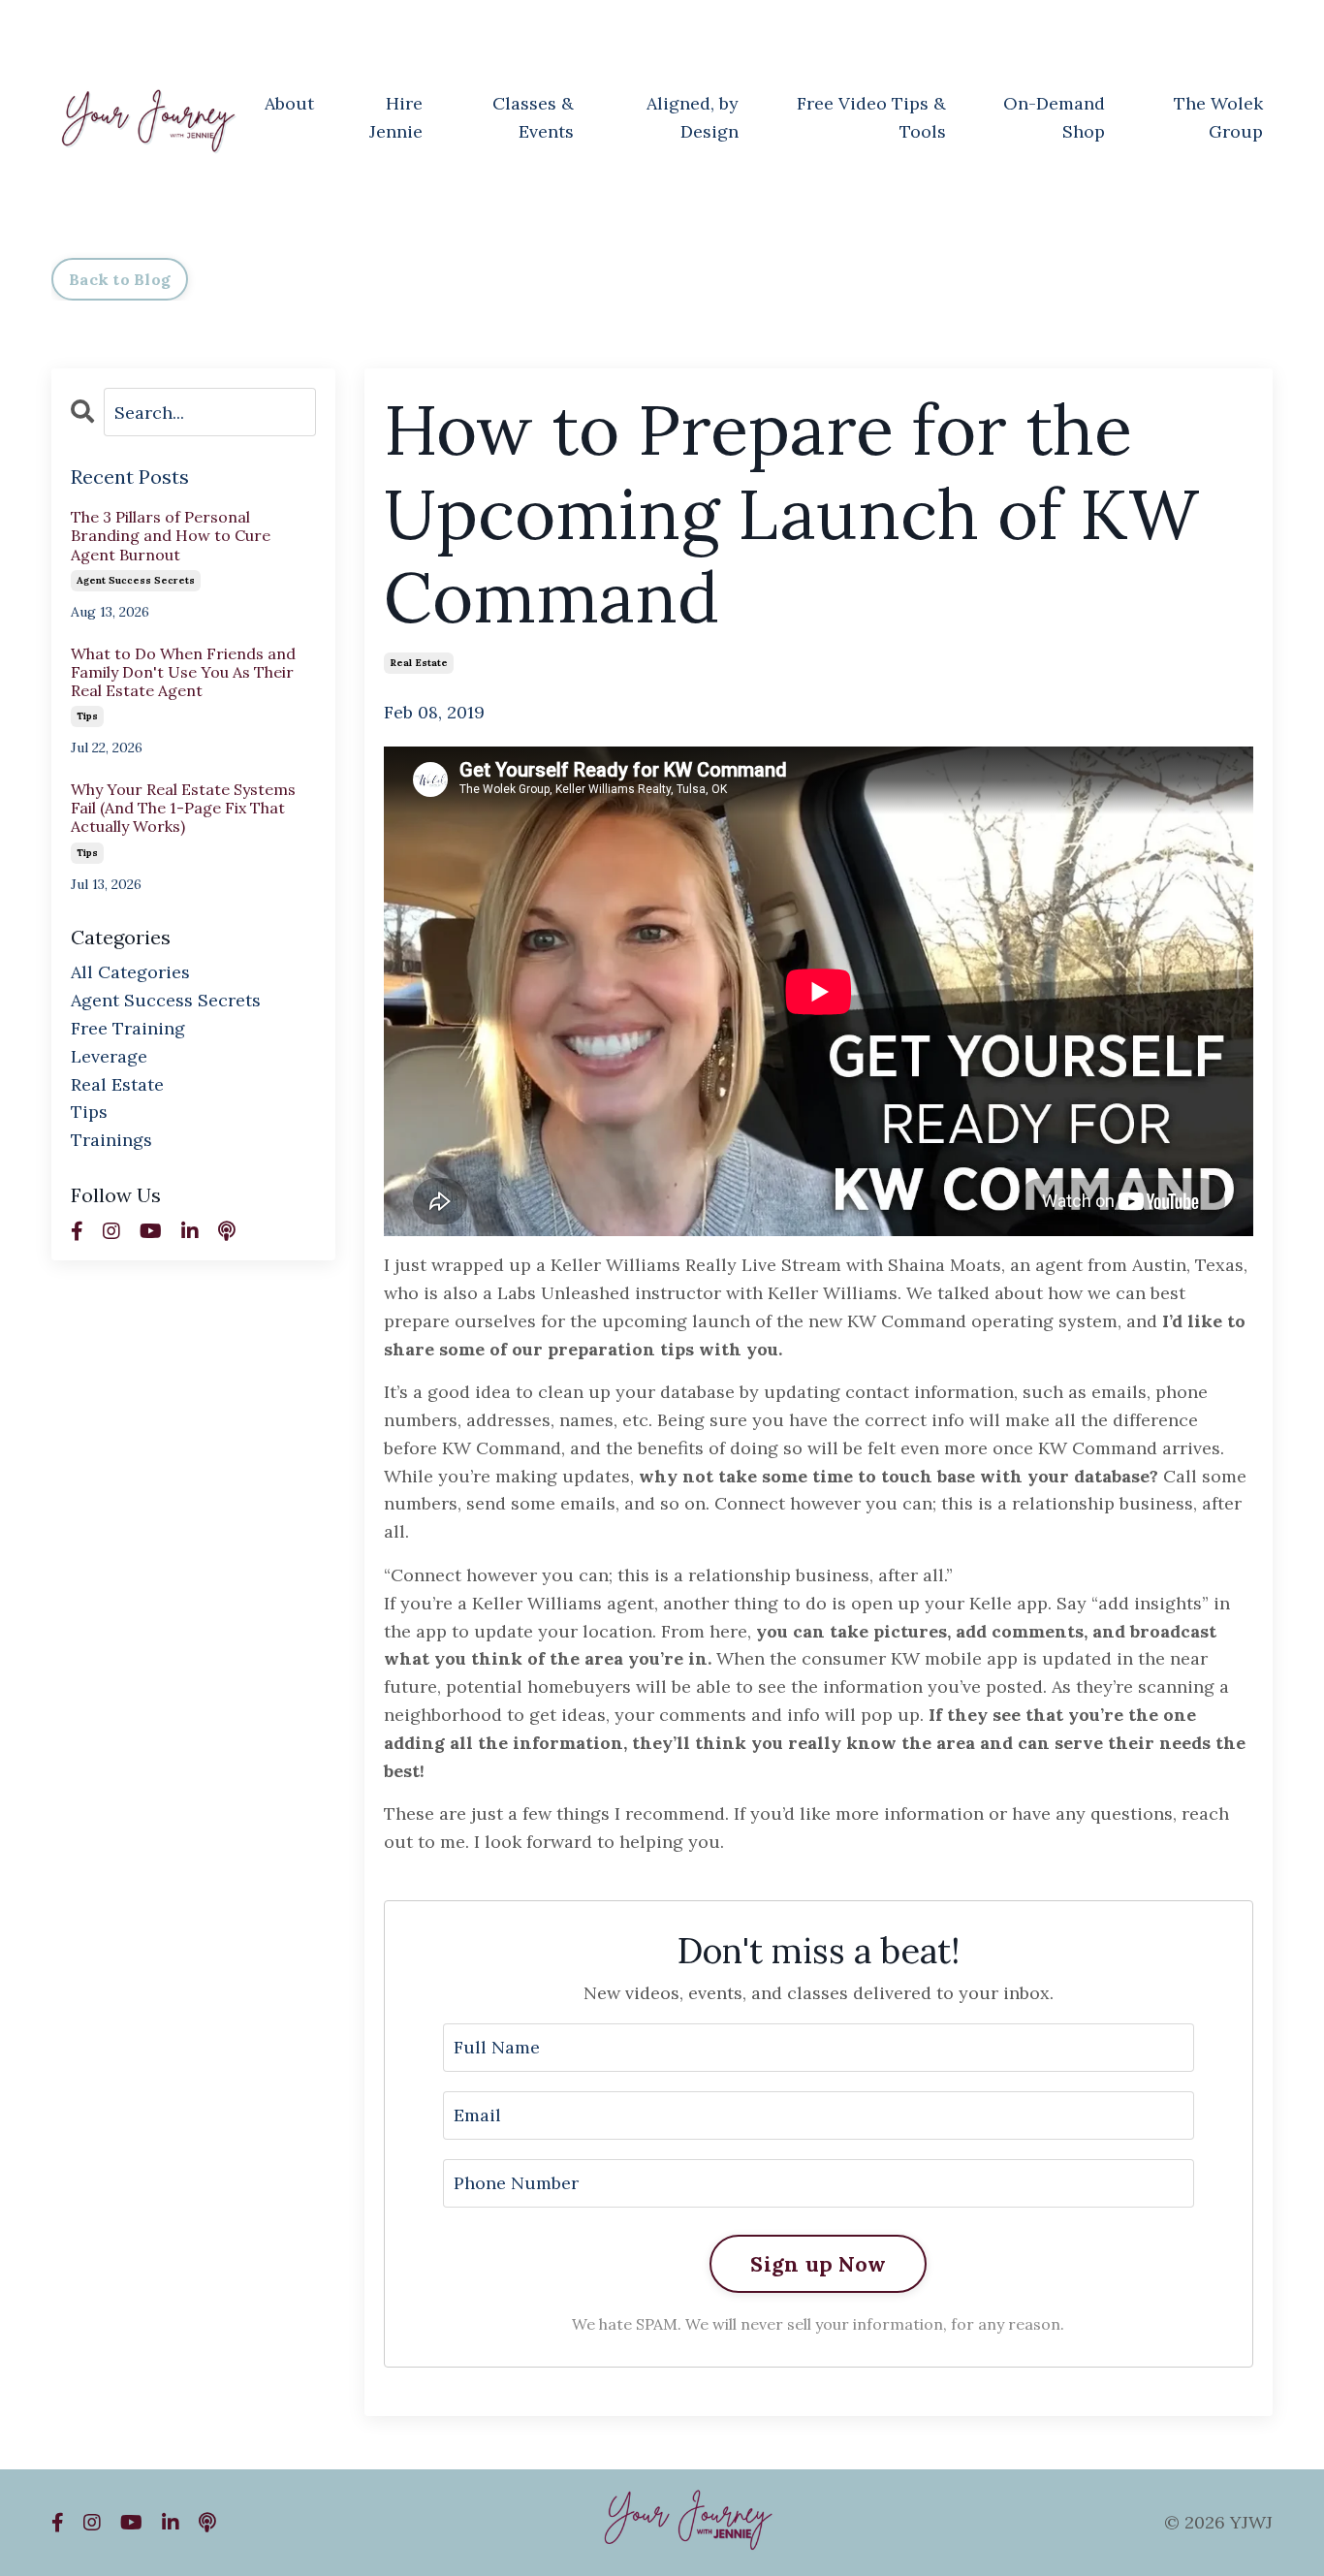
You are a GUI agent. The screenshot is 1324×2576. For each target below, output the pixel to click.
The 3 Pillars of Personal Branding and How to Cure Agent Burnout (171, 536)
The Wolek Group (1218, 117)
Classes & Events (533, 117)
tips (87, 716)
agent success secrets (136, 580)
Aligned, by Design (693, 117)
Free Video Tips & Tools (871, 117)
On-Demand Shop (1054, 117)
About (289, 103)
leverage (109, 1056)
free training (128, 1028)
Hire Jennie (396, 117)
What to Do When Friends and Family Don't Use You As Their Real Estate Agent (183, 672)
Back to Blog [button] (120, 279)
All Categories (130, 972)
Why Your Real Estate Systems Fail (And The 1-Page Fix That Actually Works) (183, 808)
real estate (419, 663)
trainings (111, 1140)
